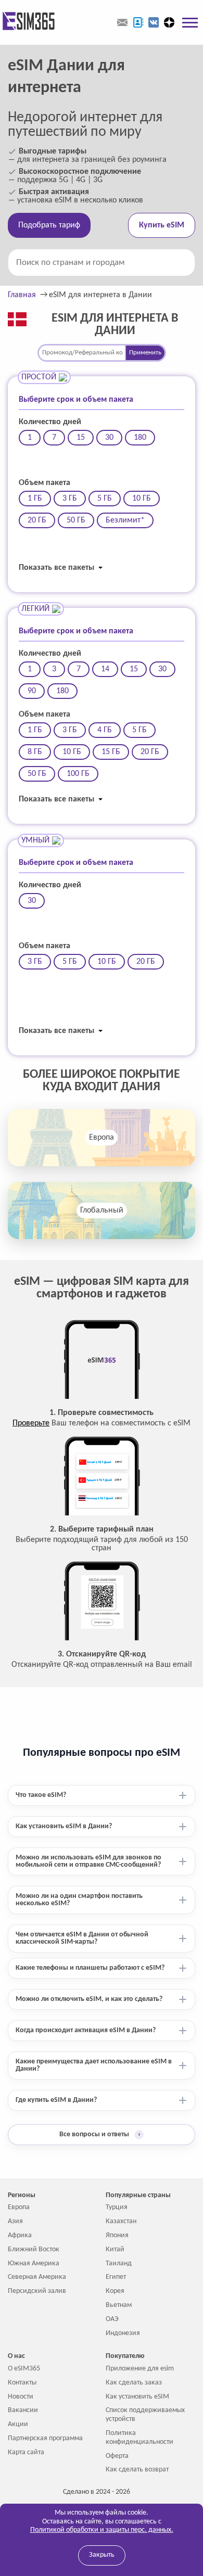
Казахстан (121, 2221)
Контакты (22, 2383)
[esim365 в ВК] (154, 22)
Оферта (117, 2456)
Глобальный (102, 1210)
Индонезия (123, 2333)
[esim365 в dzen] (169, 22)
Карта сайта (26, 2452)
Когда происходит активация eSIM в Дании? (86, 2030)
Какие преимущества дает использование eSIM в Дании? (94, 2065)
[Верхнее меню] (190, 22)
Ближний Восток (34, 2249)
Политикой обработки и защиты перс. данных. (102, 2530)
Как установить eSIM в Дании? (64, 1826)
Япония (117, 2235)
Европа (102, 1138)
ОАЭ (112, 2319)
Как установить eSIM (137, 2397)
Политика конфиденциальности (139, 2438)
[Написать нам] (122, 22)
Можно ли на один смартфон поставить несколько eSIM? (79, 1900)
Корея (115, 2291)
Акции (18, 2424)
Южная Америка (34, 2263)
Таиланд (119, 2263)
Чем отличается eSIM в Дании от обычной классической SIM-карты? (82, 1938)
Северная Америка (37, 2277)
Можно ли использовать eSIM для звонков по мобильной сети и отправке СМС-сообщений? (88, 1861)
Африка (20, 2235)
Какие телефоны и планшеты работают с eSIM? (90, 1968)
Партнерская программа (45, 2438)
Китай (115, 2249)
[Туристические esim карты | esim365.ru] (27, 22)
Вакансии (23, 2410)
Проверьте (31, 1423)
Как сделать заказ (134, 2383)
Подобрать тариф (49, 225)
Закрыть (102, 2555)
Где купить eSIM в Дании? (56, 2100)
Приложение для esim (140, 2369)
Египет (116, 2277)
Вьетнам (119, 2305)
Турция (117, 2207)
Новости (21, 2397)
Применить (145, 353)
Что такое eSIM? (41, 1795)
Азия (15, 2221)
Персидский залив (37, 2291)
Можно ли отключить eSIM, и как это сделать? (89, 1999)
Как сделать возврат (137, 2470)
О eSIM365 (24, 2369)
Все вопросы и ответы (100, 2134)
